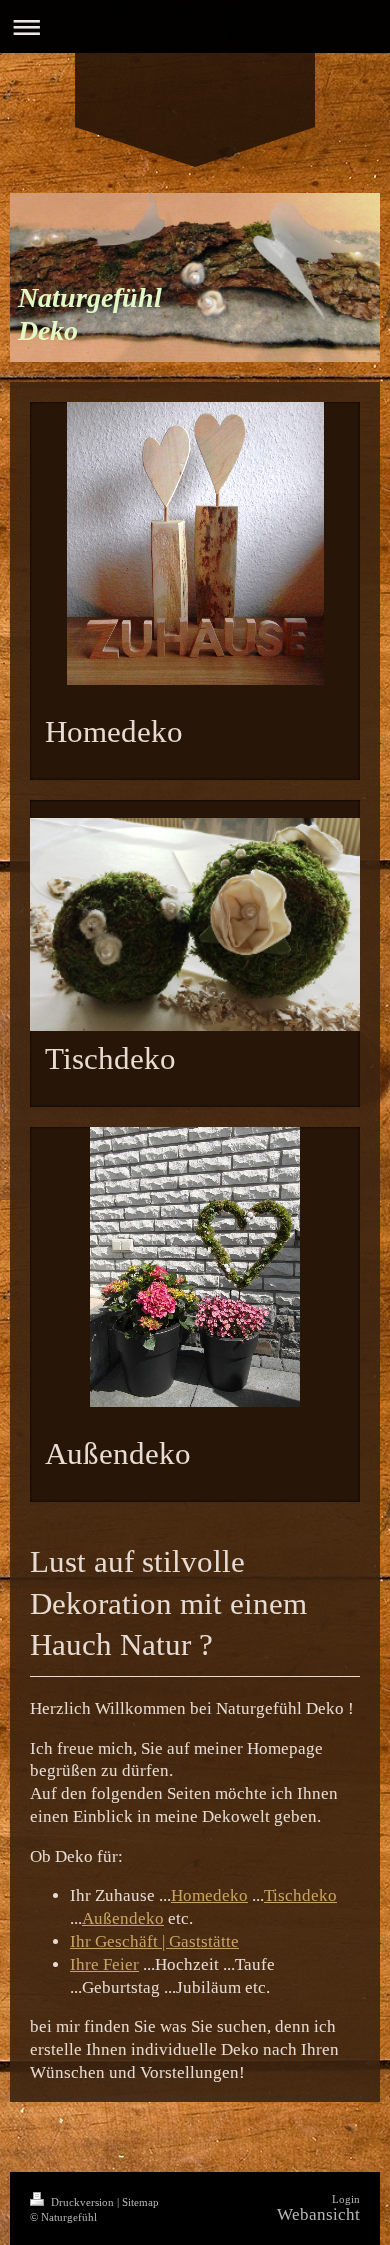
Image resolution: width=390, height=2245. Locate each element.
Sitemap (140, 2202)
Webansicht (318, 2214)
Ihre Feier (104, 1964)
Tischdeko (300, 1895)
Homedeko (209, 1895)
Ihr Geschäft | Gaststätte (154, 1941)
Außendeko (123, 1918)
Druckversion (82, 2202)
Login (346, 2199)
